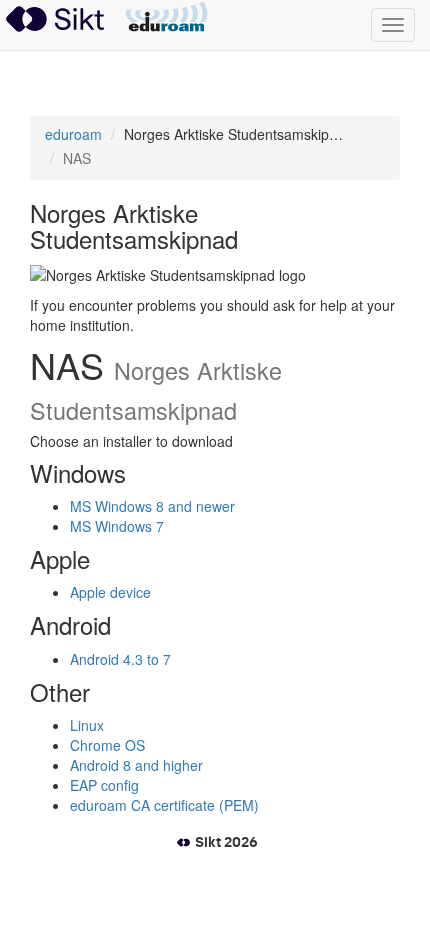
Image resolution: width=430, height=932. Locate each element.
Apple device (110, 592)
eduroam (166, 18)
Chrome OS (107, 745)
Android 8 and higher (136, 765)
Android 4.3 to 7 (120, 659)
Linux (87, 725)
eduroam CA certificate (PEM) (164, 805)
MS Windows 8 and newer (152, 506)
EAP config (104, 785)
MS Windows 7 (117, 526)
